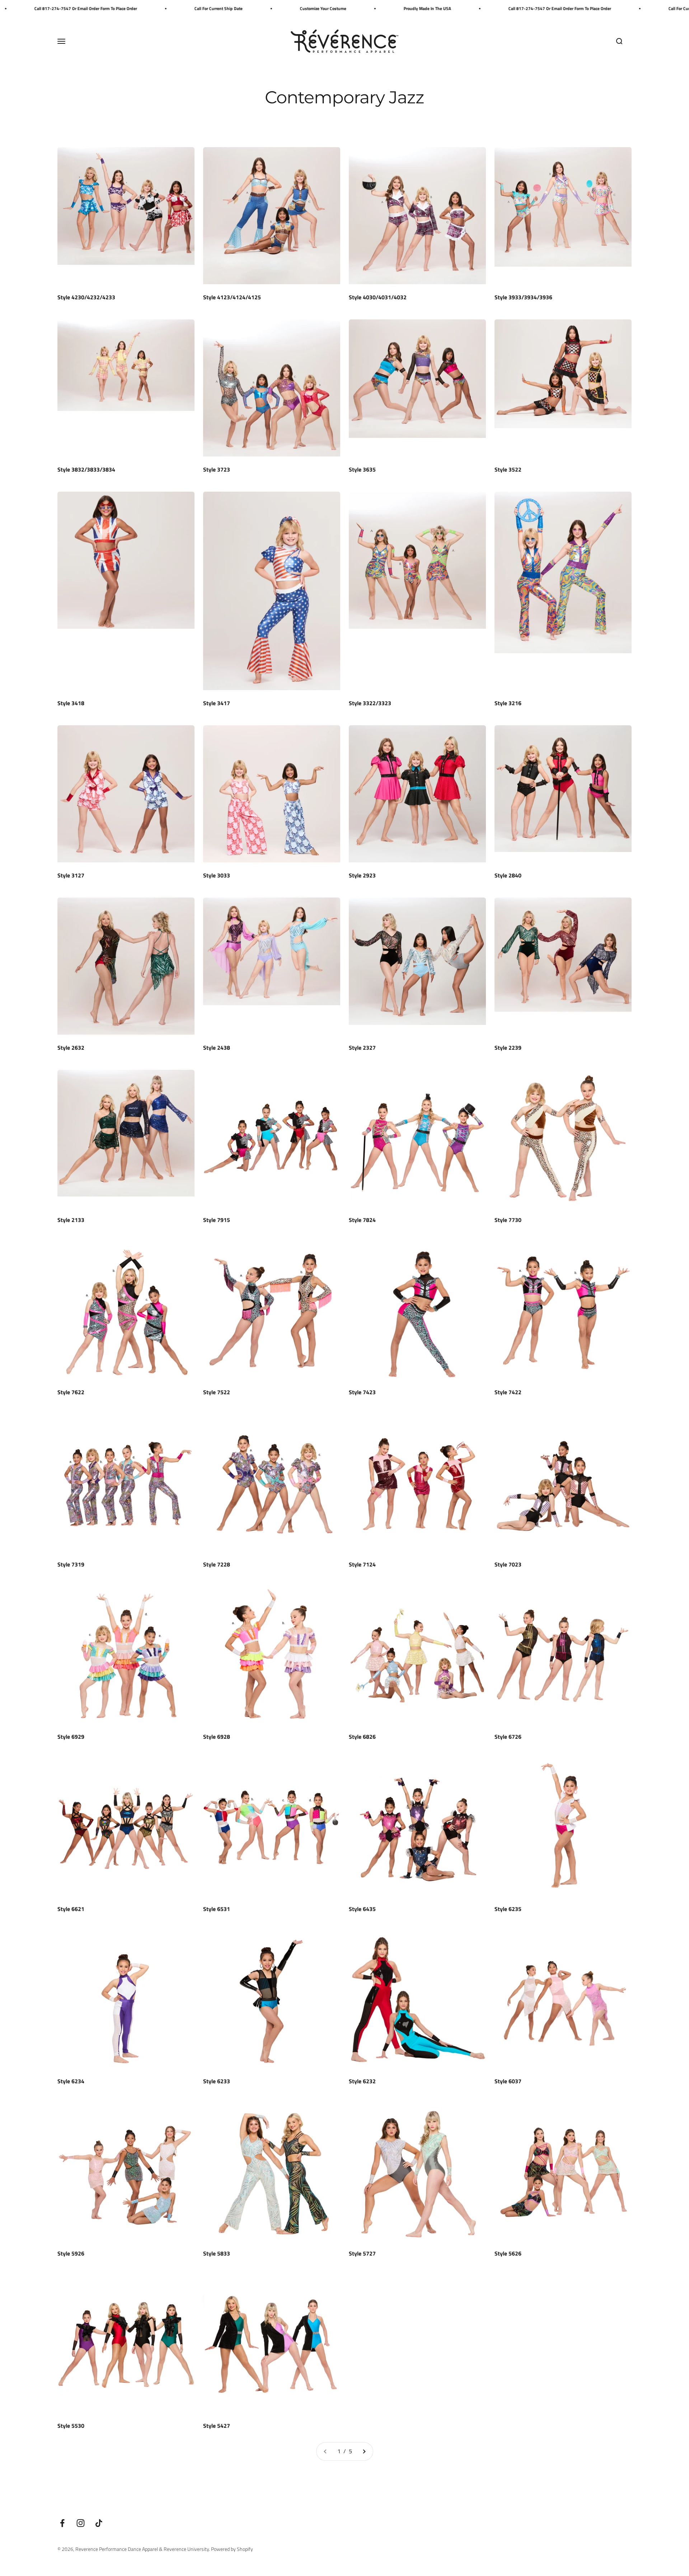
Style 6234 (71, 2081)
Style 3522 (508, 469)
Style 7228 (217, 1564)
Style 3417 (217, 703)
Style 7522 (217, 1392)
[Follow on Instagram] (81, 2523)
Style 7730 (508, 1220)
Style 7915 (217, 1220)
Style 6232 (362, 2081)
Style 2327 (362, 1048)
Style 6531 (217, 1909)
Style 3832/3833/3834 (86, 469)
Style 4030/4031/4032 (378, 297)
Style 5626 (508, 2253)
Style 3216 (508, 703)
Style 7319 (71, 1564)
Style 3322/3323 (370, 703)
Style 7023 (508, 1564)
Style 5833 (217, 2253)
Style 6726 (508, 1737)
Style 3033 (217, 875)
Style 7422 (508, 1392)
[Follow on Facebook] (62, 2523)
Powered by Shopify (232, 2549)
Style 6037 (508, 2081)
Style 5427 (217, 2426)
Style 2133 (71, 1220)
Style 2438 (217, 1048)
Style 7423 (362, 1392)
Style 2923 (362, 875)
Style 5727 (362, 2253)
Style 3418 (71, 703)
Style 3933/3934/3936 (523, 297)
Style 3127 (71, 875)
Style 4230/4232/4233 (86, 297)
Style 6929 (71, 1737)
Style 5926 (71, 2253)
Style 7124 (362, 1564)
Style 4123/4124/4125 (232, 297)
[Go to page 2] (364, 2451)
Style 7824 (362, 1220)
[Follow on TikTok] (99, 2523)
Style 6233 (217, 2081)
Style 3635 (362, 469)
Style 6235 (508, 1909)
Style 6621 (71, 1909)
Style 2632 (71, 1048)
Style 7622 (71, 1392)
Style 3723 (217, 469)
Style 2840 (508, 875)
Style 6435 (362, 1909)
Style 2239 (508, 1048)
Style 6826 (362, 1737)
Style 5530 (71, 2426)
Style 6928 (217, 1737)
